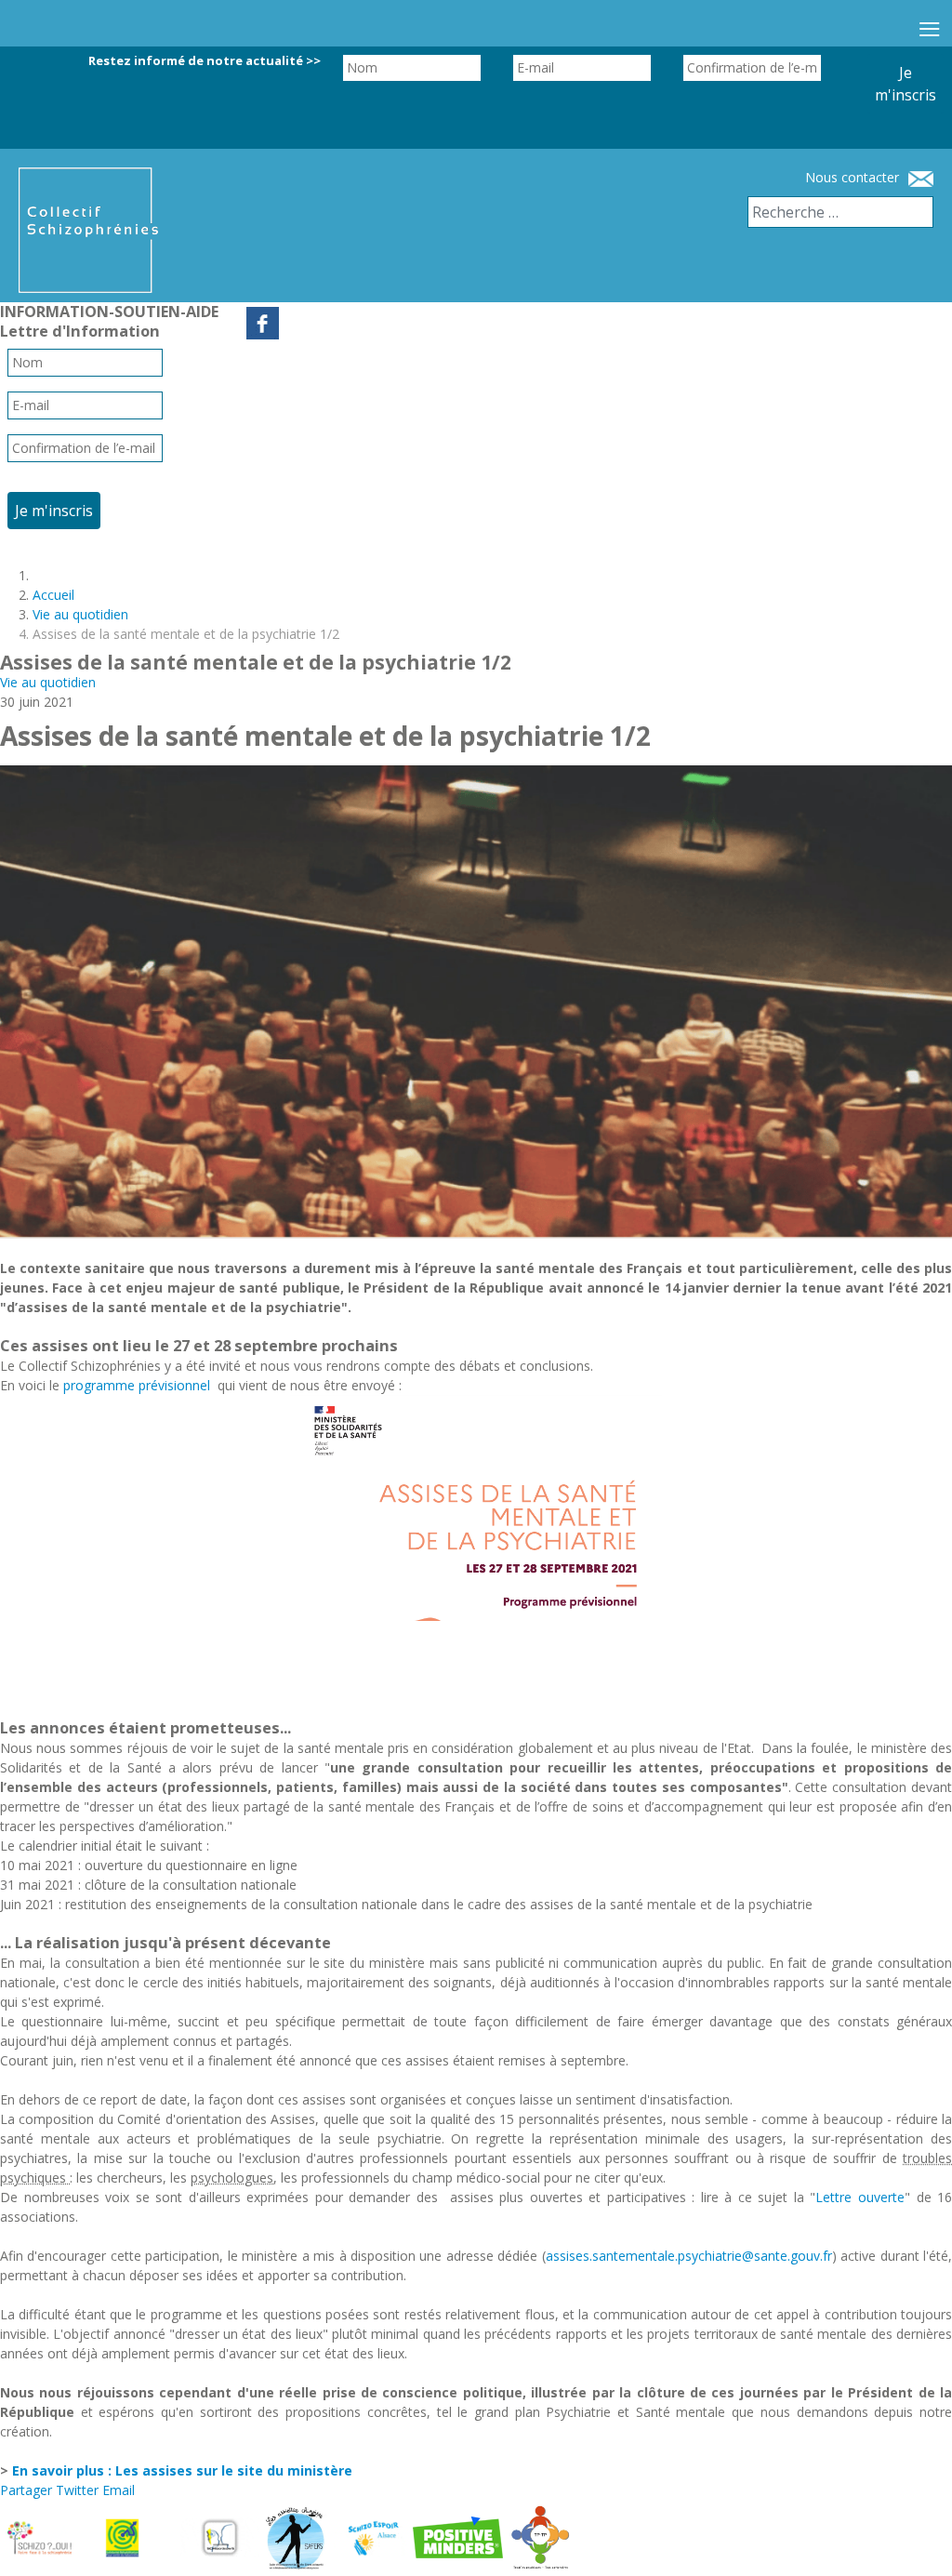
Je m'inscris (906, 84)
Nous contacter (852, 177)
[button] (915, 2539)
